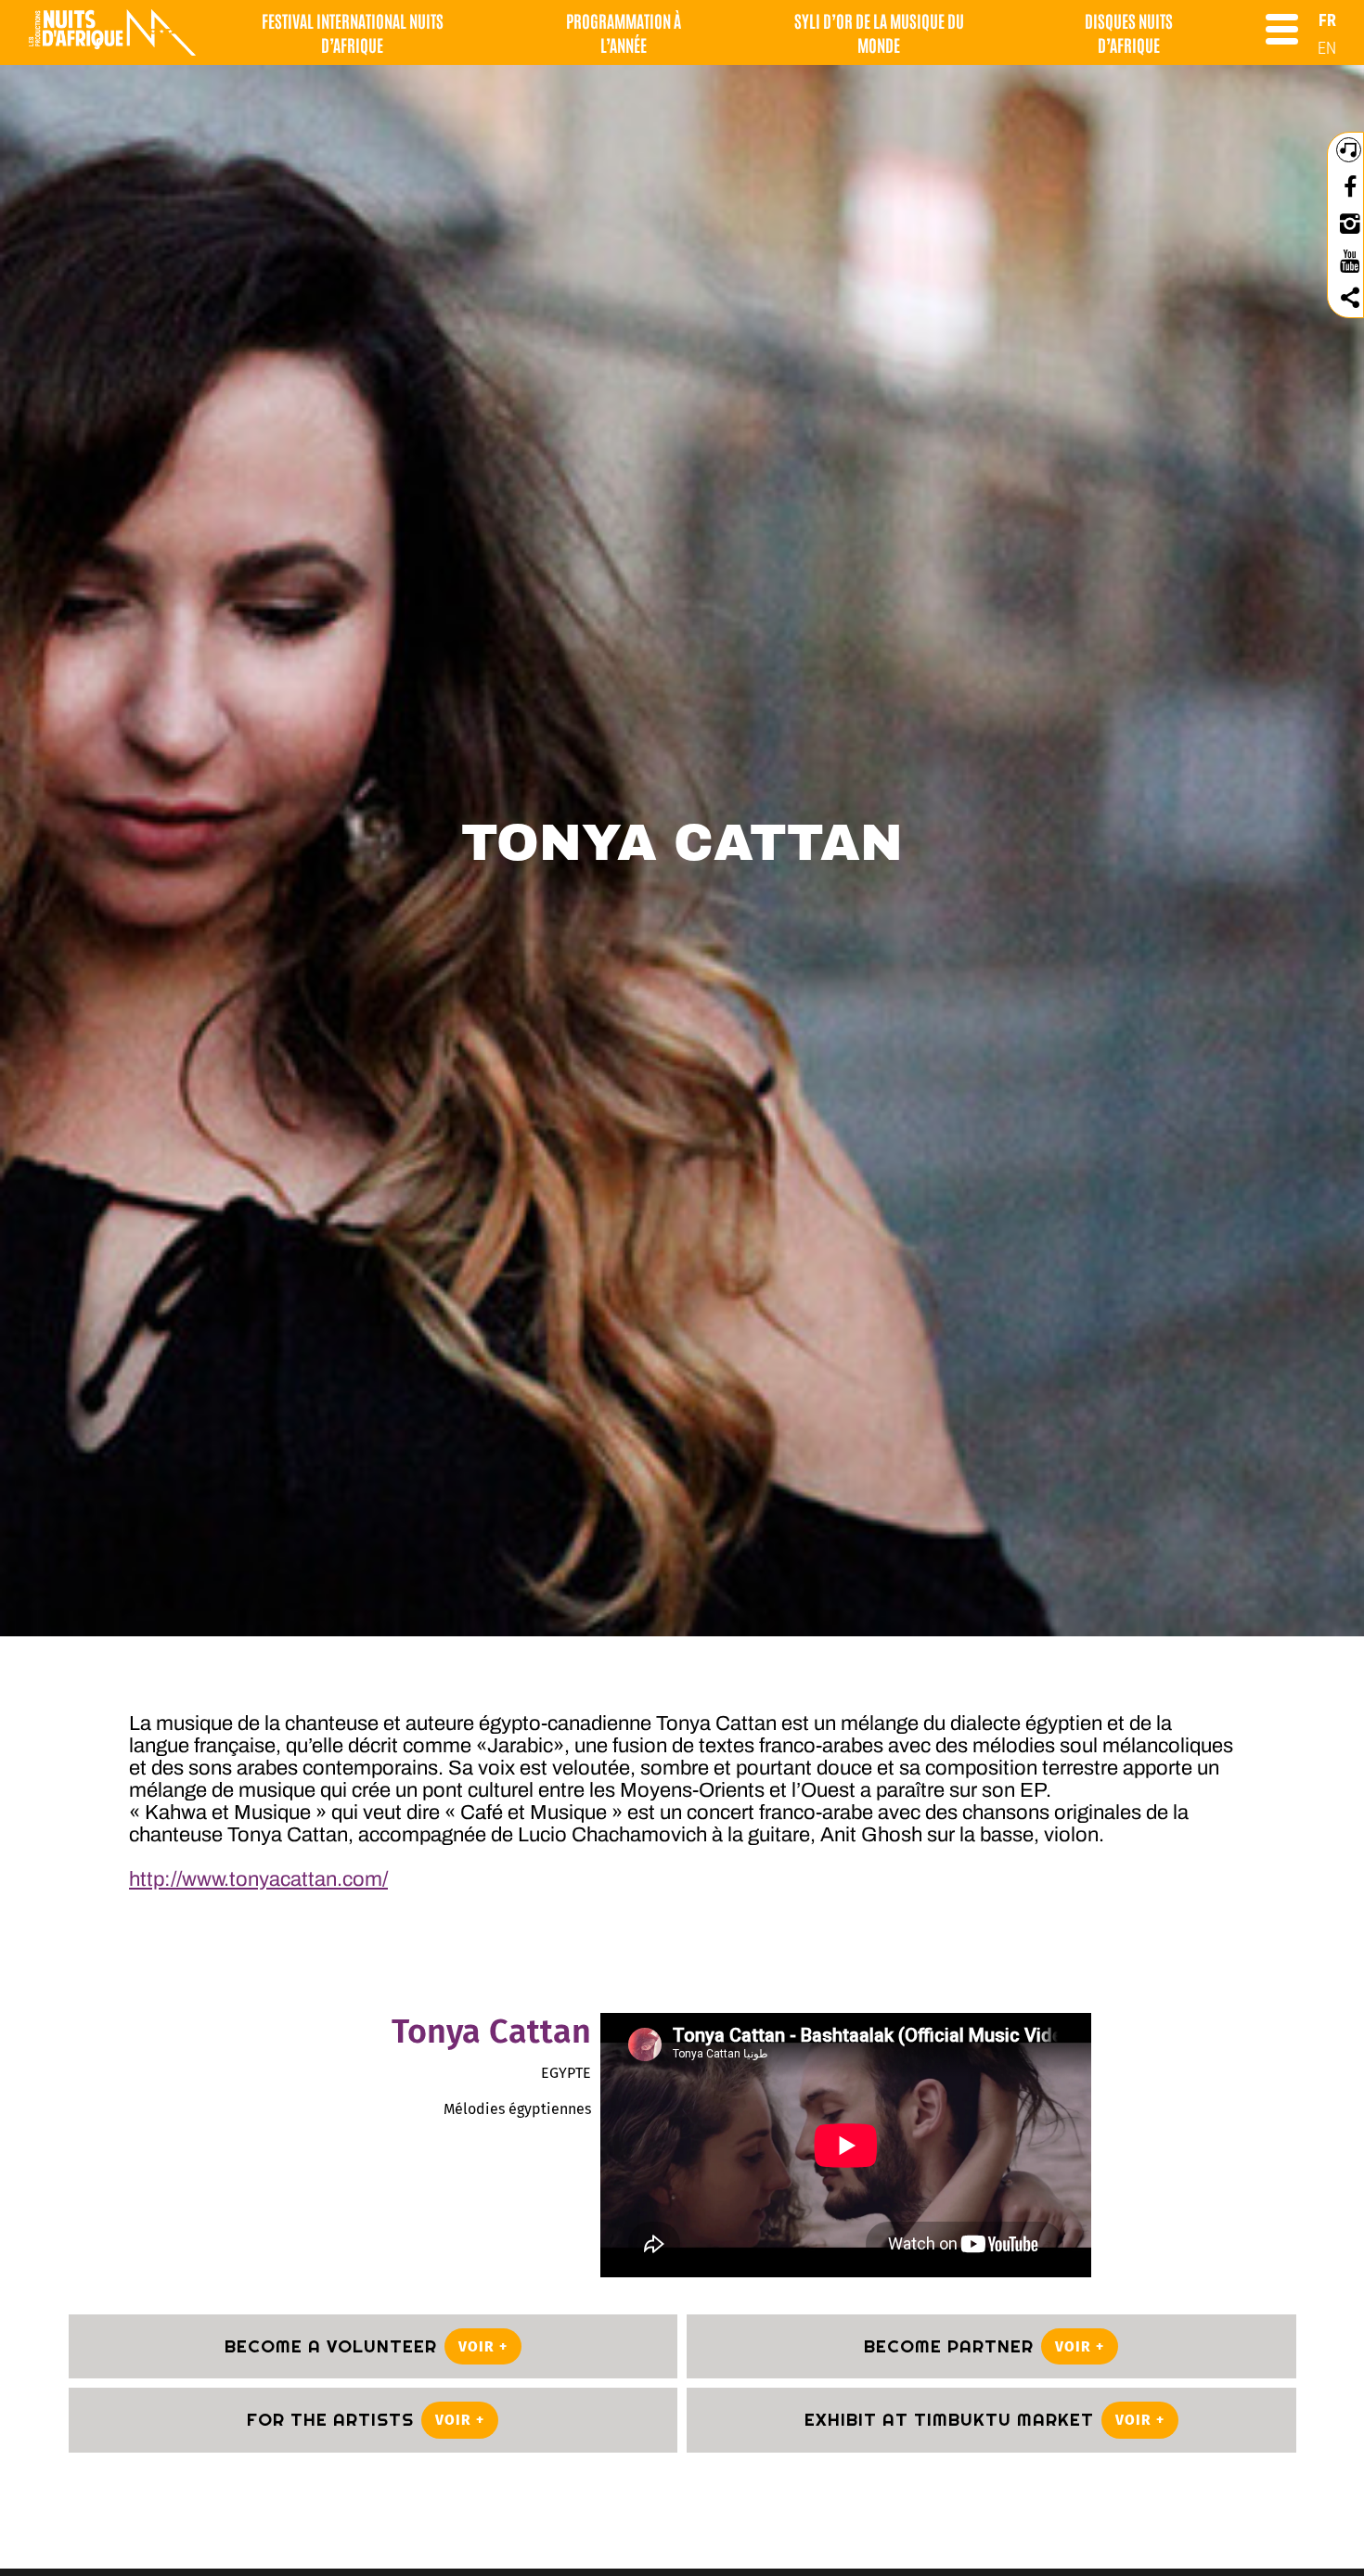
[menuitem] (1327, 20)
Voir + (483, 2346)
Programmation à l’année (624, 32)
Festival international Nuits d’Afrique (353, 32)
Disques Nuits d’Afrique (1129, 32)
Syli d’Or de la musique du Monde (879, 32)
